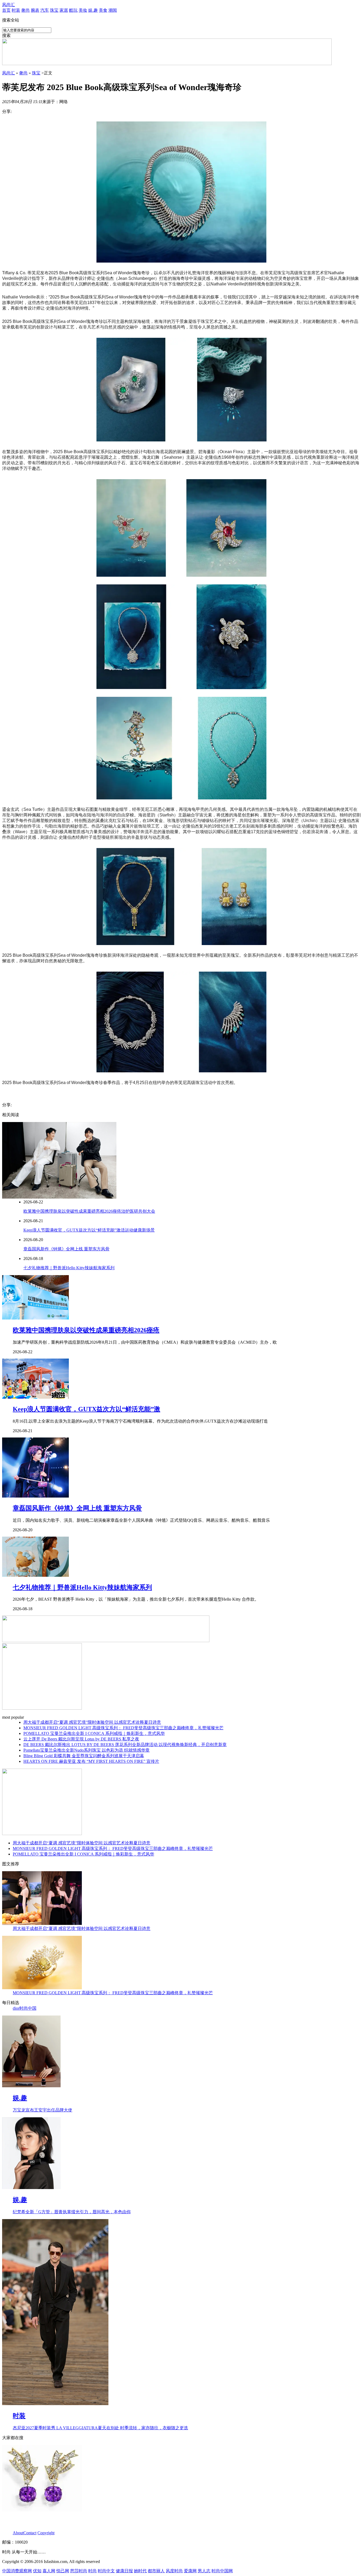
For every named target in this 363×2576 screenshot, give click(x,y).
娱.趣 (93, 10)
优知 (37, 2571)
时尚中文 (106, 2571)
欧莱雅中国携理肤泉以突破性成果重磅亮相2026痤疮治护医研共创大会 (89, 1211)
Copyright (46, 2533)
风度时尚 (174, 2571)
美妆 (83, 10)
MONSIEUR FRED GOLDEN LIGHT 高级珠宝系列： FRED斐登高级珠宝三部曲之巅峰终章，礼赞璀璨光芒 (123, 1728)
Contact (30, 2533)
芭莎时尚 (79, 2571)
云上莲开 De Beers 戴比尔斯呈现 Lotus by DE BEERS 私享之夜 (81, 1739)
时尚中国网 (222, 2571)
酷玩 (73, 10)
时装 (16, 10)
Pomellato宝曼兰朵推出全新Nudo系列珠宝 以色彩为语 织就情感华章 (86, 1750)
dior (16, 2008)
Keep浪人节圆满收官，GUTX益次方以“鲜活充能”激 (86, 1409)
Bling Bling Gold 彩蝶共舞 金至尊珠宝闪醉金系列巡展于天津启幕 (84, 1756)
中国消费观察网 (17, 2571)
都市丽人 (156, 2571)
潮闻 (113, 10)
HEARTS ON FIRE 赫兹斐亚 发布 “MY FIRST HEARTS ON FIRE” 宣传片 (91, 1761)
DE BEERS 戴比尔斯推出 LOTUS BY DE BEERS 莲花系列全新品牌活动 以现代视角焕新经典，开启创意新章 (125, 1745)
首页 (6, 10)
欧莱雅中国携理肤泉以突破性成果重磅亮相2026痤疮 (86, 1330)
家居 (64, 10)
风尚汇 (9, 5)
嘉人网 (49, 2571)
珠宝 (54, 10)
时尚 (92, 2571)
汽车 (45, 10)
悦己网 (63, 2571)
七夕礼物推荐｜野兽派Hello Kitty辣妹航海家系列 (69, 1268)
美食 (103, 10)
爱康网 (190, 2571)
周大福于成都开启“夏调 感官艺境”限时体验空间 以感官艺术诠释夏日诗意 (92, 1722)
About (18, 2533)
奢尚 (26, 10)
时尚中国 (28, 2008)
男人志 (204, 2571)
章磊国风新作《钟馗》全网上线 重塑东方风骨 (66, 1249)
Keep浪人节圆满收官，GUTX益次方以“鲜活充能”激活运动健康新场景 (89, 1230)
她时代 (140, 2571)
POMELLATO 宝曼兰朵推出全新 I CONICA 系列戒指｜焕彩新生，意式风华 (94, 1733)
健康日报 (124, 2571)
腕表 (35, 10)
